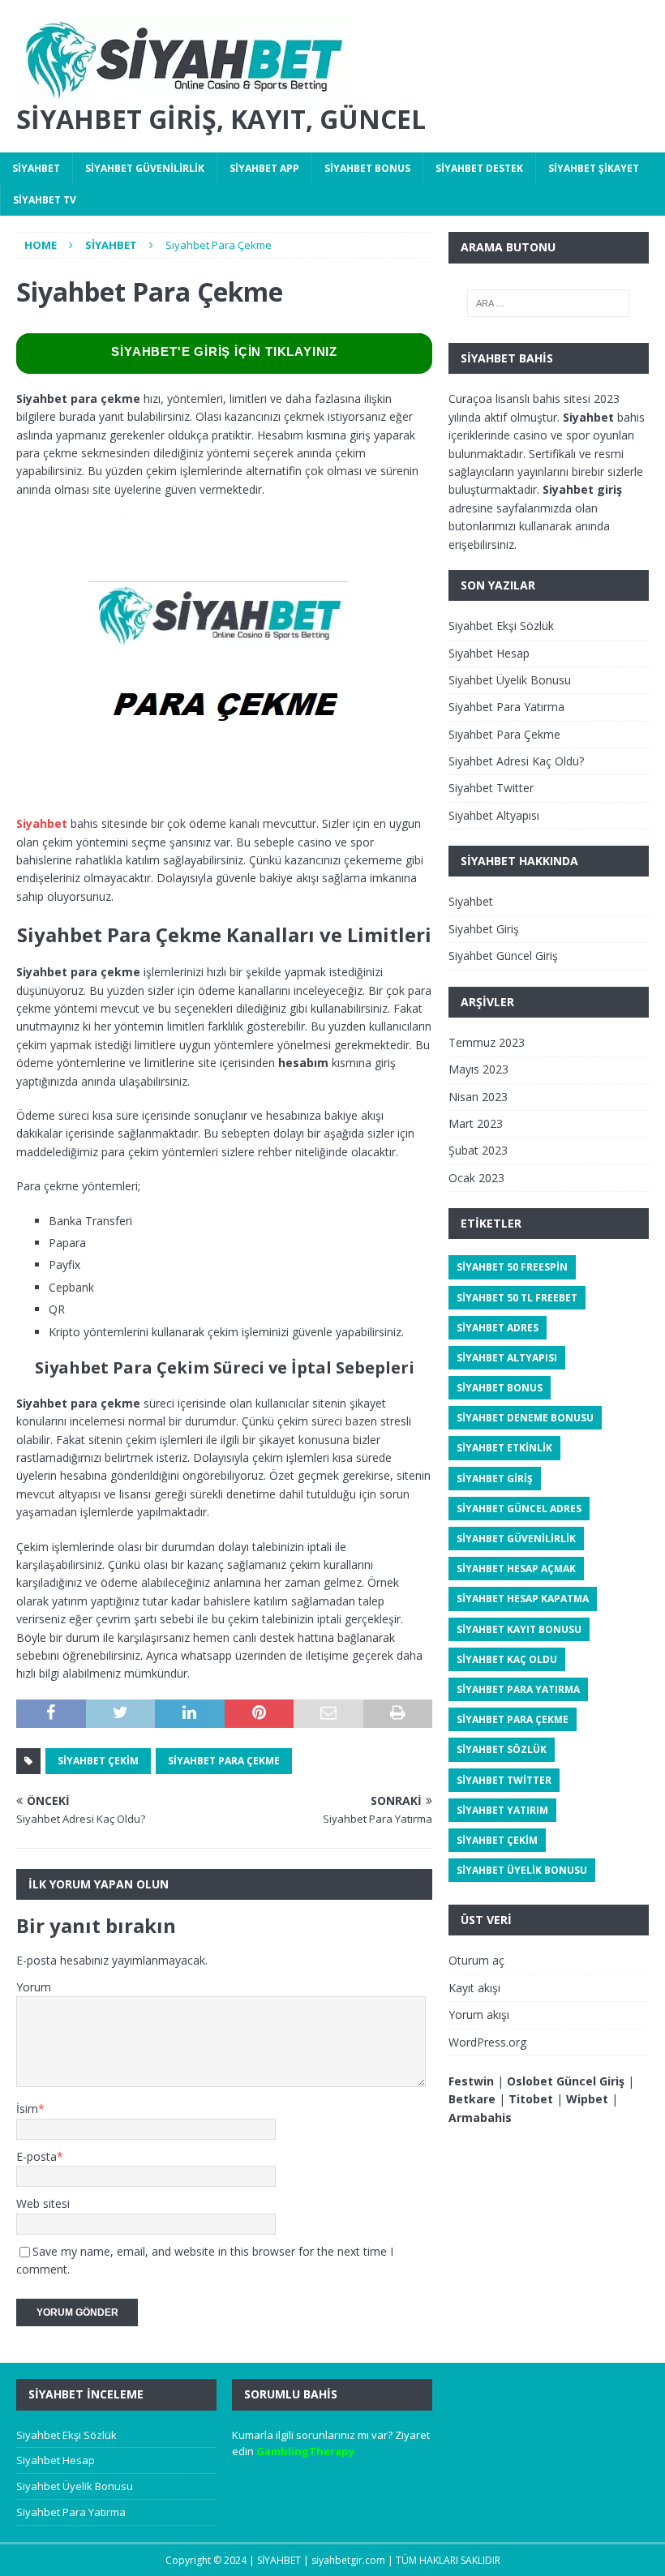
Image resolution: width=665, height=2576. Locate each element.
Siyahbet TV (45, 200)
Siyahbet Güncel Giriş (503, 956)
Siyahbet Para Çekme (224, 1761)
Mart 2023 (476, 1123)
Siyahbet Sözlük (502, 1749)
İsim (27, 2109)
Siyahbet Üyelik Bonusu (510, 680)
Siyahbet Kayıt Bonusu (519, 1629)
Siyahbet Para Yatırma (506, 707)
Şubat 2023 (478, 1150)
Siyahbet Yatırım (502, 1810)
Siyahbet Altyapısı (494, 815)
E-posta (36, 2156)
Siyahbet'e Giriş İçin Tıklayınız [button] (224, 351)
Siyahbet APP (264, 168)
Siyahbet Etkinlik (504, 1448)
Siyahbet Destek (479, 168)
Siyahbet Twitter (491, 788)
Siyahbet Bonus (367, 168)
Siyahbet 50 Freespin (512, 1267)
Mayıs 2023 (478, 1069)
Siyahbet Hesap (489, 653)
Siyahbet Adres (498, 1328)
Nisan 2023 (478, 1097)
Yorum (34, 1987)
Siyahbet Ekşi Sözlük (501, 626)
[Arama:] (548, 303)
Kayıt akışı (474, 1988)
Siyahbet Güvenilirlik (145, 168)
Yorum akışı (479, 2015)
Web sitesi (43, 2203)
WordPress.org (487, 2042)
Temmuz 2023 (487, 1042)
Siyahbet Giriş (484, 929)
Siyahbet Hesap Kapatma (523, 1599)
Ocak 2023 (476, 1178)
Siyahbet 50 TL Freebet (517, 1298)
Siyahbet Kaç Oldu (507, 1659)
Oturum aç (476, 1960)
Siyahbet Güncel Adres (519, 1509)
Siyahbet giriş (582, 489)
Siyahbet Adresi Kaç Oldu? (516, 761)
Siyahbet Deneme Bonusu (525, 1418)
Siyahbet (36, 168)
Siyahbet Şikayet (594, 168)
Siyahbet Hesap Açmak (516, 1569)
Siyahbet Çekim (98, 1761)
